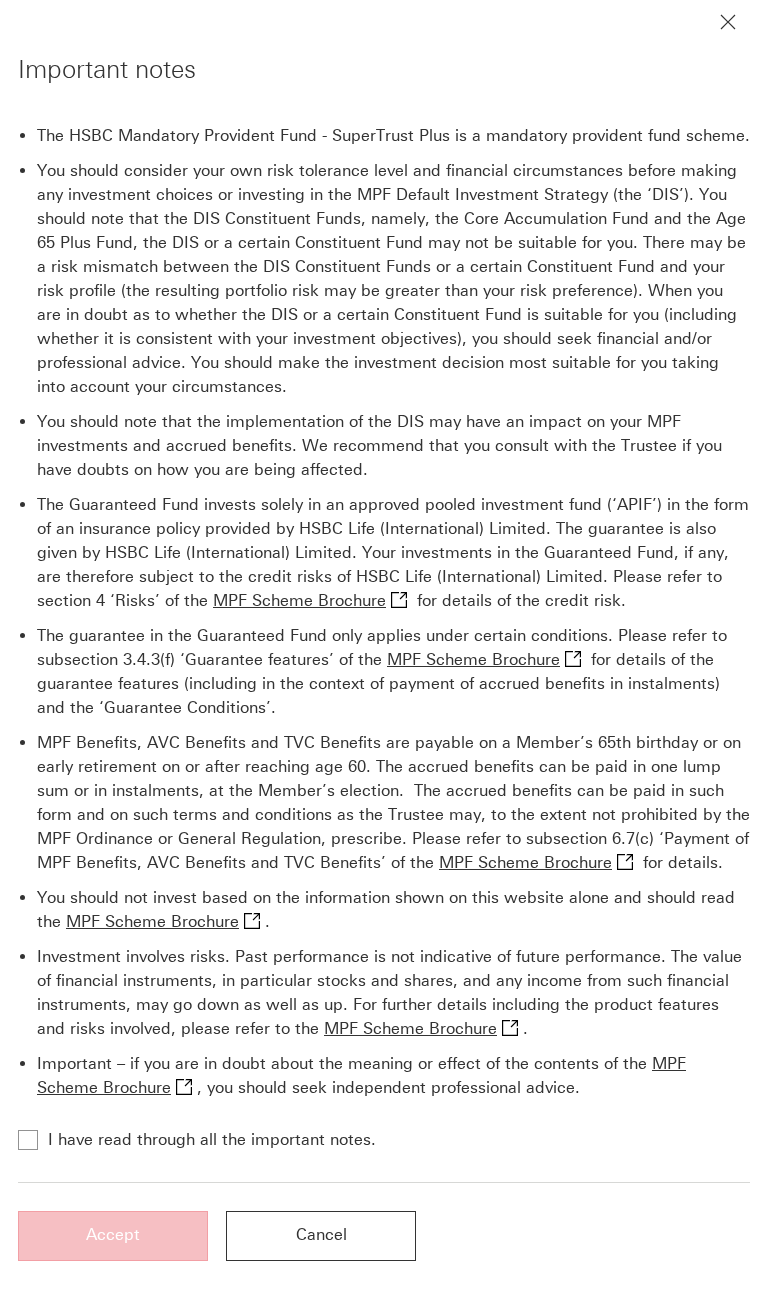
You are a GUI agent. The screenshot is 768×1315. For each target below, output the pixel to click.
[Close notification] (728, 22)
